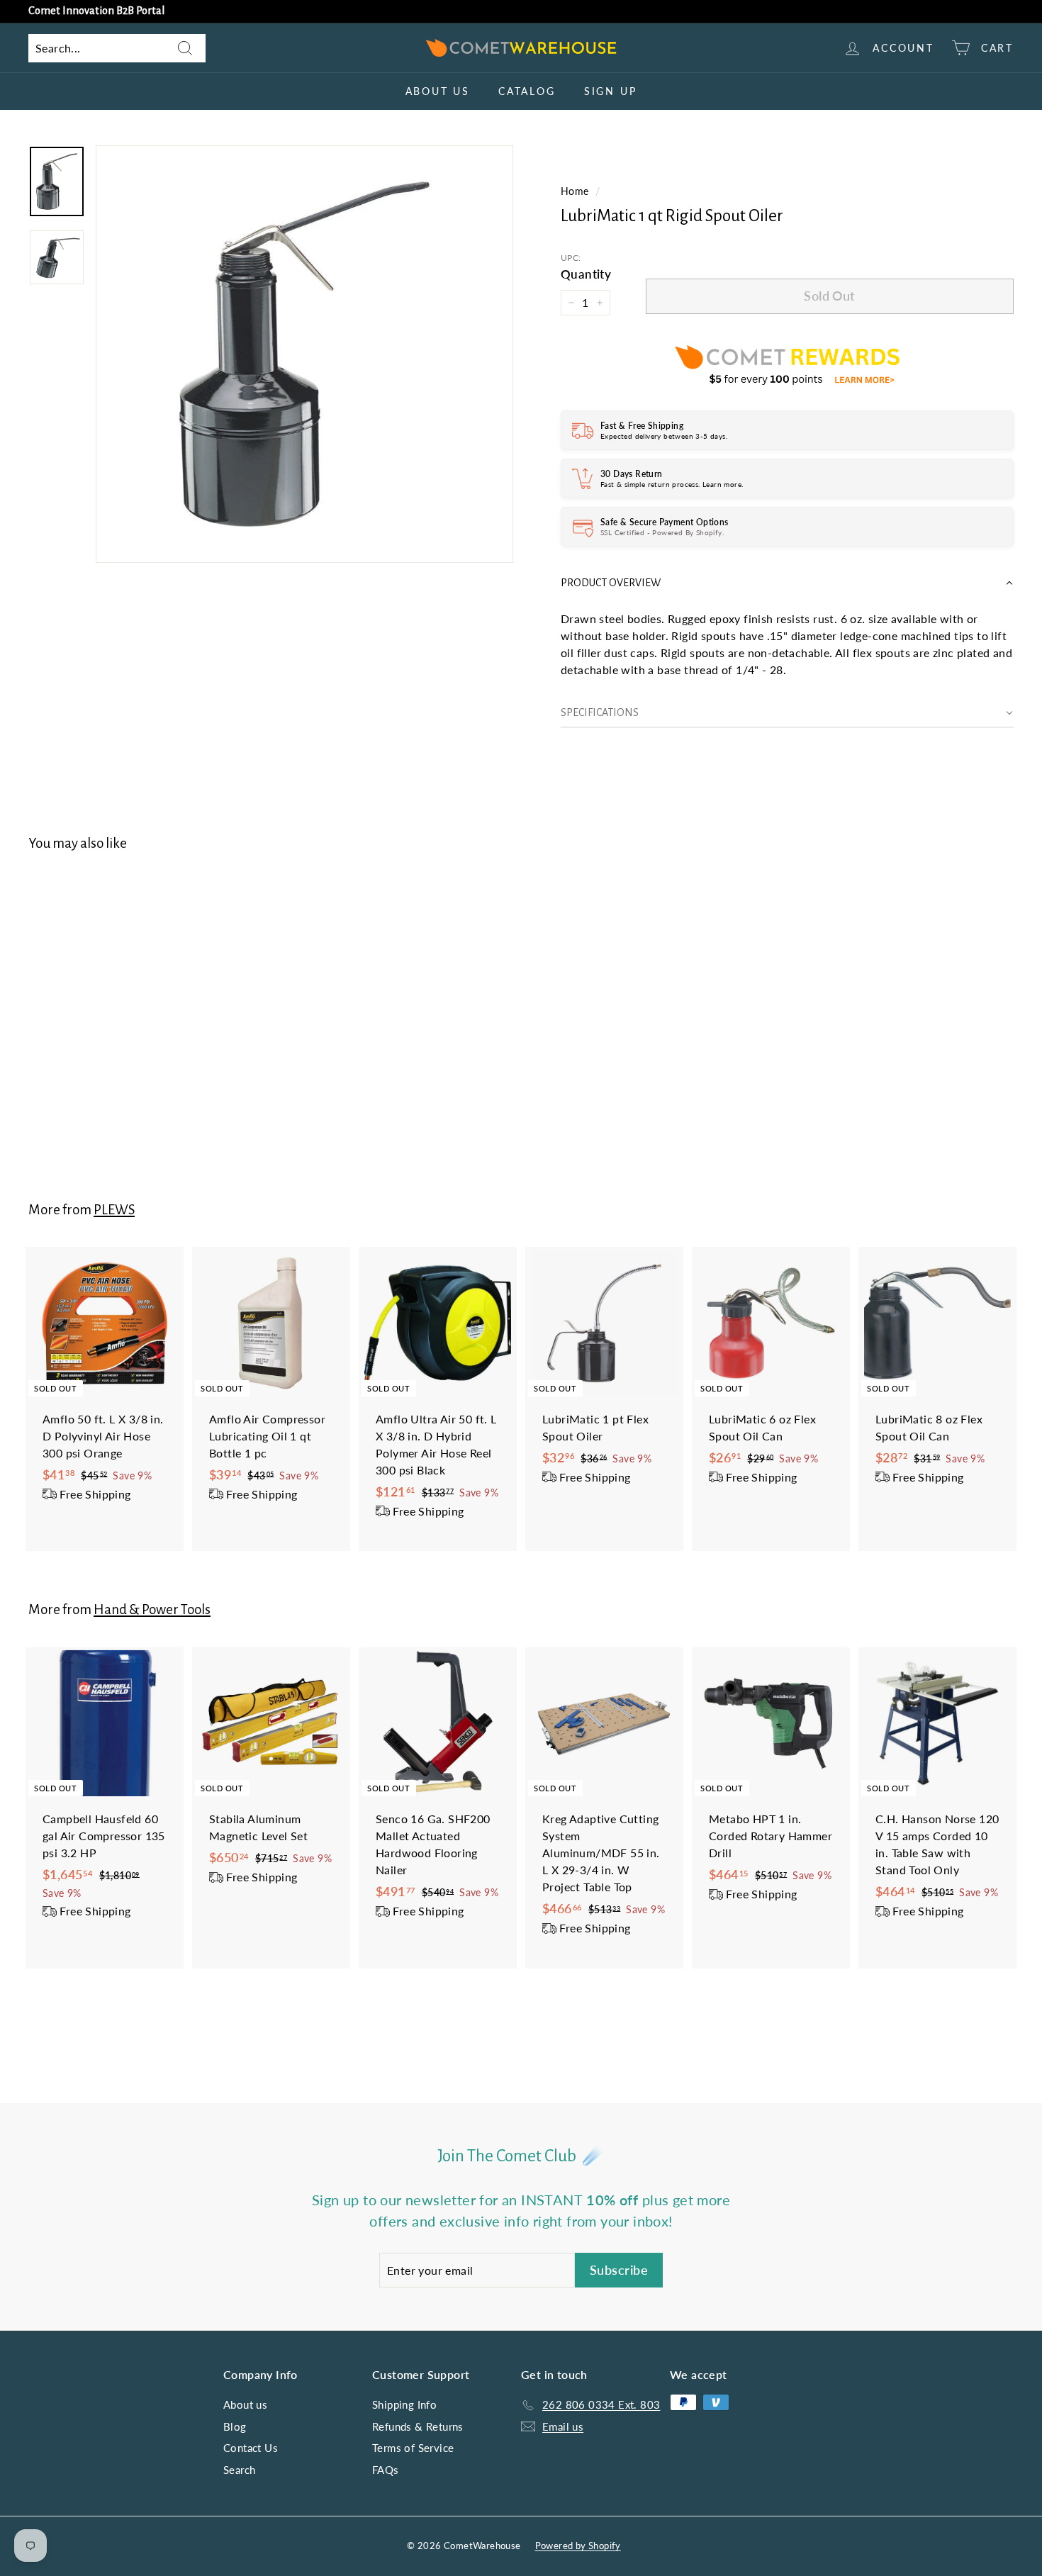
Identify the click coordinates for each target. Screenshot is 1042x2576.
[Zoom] (304, 354)
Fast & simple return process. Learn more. (672, 484)
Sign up (611, 91)
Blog (235, 2426)
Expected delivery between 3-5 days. (664, 436)
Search (239, 2470)
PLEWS (114, 1210)
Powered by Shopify (578, 2546)
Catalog (527, 91)
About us (438, 91)
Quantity (586, 274)
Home (575, 191)
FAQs (386, 2470)
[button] (787, 583)
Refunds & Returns (418, 2426)
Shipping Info (404, 2404)
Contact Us (251, 2448)
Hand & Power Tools (152, 1609)
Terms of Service (413, 2448)
